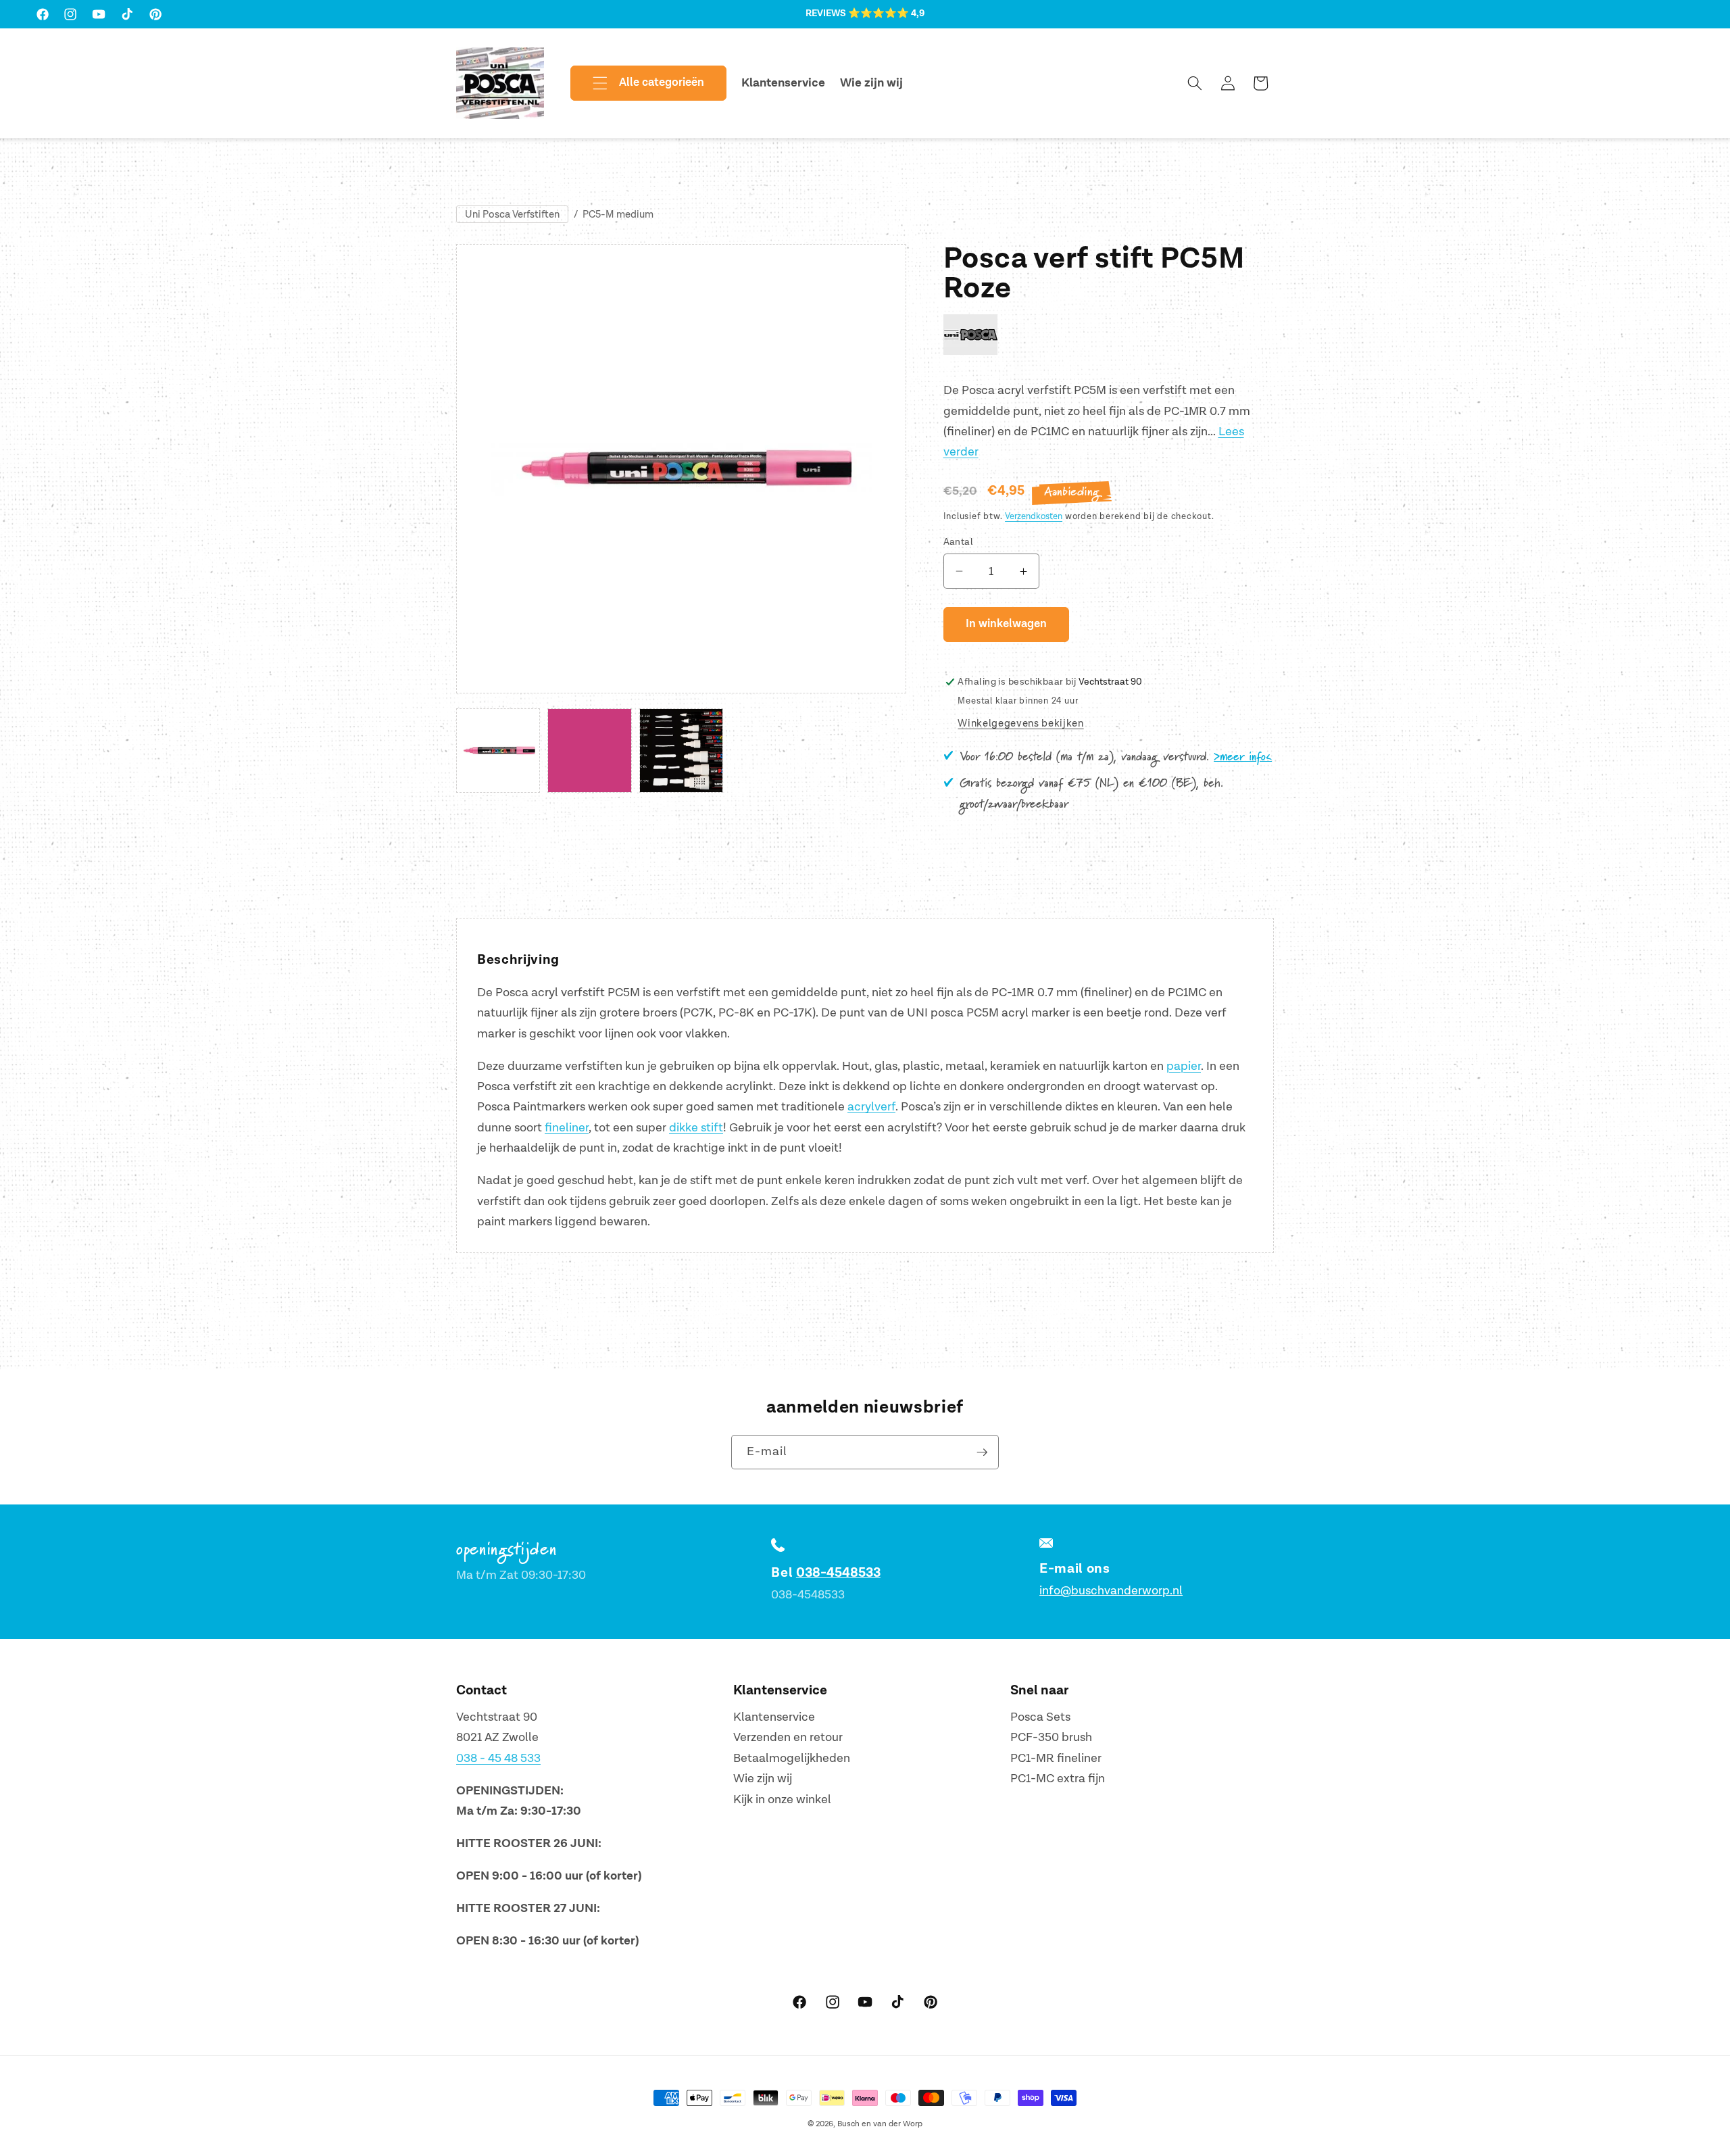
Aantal (959, 542)
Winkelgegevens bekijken (1020, 724)
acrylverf (871, 1107)
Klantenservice (774, 1717)
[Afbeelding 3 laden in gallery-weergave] (681, 750)
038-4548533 (838, 1573)
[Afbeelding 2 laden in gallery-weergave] (589, 750)
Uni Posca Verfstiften (512, 215)
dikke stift (696, 1128)
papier (1184, 1066)
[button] (637, 83)
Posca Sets (1040, 1717)
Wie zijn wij (763, 1779)
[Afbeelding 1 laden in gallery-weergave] (498, 750)
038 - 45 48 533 (498, 1758)
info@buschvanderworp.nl (1111, 1591)
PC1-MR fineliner (1056, 1758)
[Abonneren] (982, 1452)
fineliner (567, 1128)
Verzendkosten (1034, 516)
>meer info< (1243, 757)
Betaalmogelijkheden (792, 1758)
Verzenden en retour (788, 1737)
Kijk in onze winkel (782, 1799)
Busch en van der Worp (880, 2124)
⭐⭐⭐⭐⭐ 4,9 (886, 14)
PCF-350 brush (1051, 1737)
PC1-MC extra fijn (1058, 1779)
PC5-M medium (618, 215)
